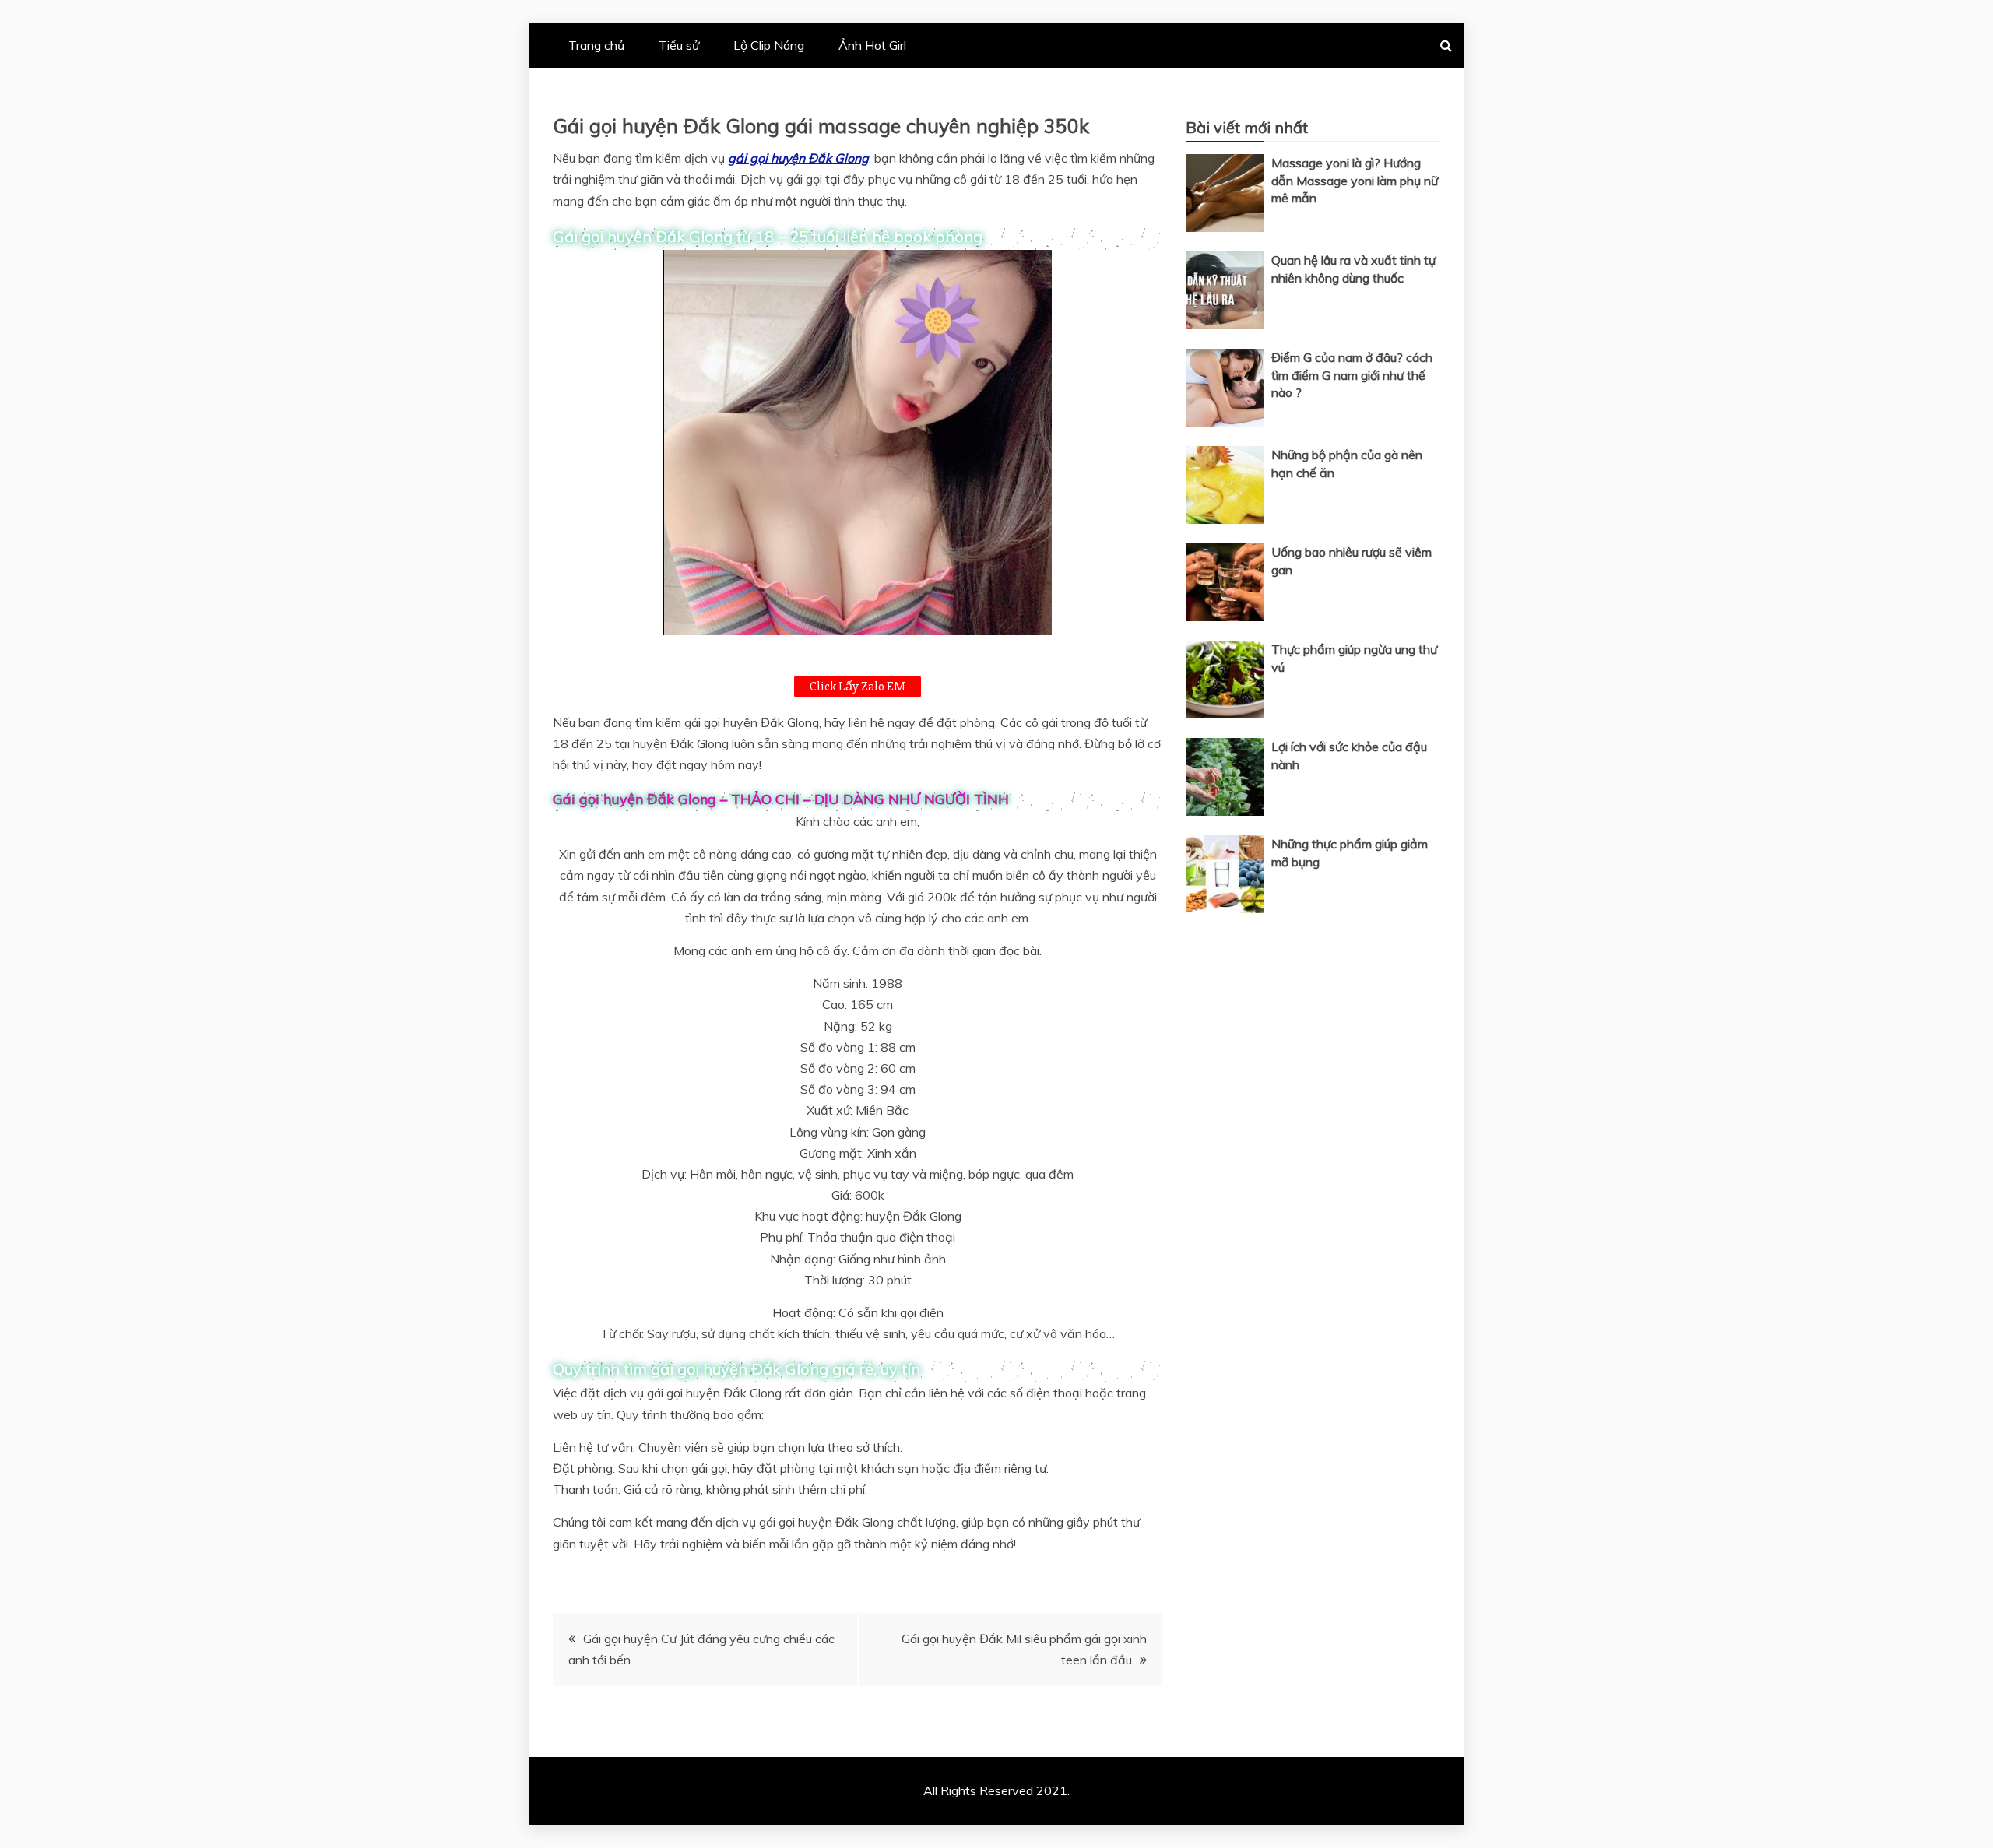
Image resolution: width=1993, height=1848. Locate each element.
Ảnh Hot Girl (872, 45)
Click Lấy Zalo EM (858, 687)
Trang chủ (596, 45)
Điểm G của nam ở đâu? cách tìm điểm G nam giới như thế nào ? (1352, 375)
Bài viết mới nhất (1247, 127)
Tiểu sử (679, 45)
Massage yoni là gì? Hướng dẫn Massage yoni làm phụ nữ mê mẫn (1355, 180)
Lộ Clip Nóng (769, 45)
